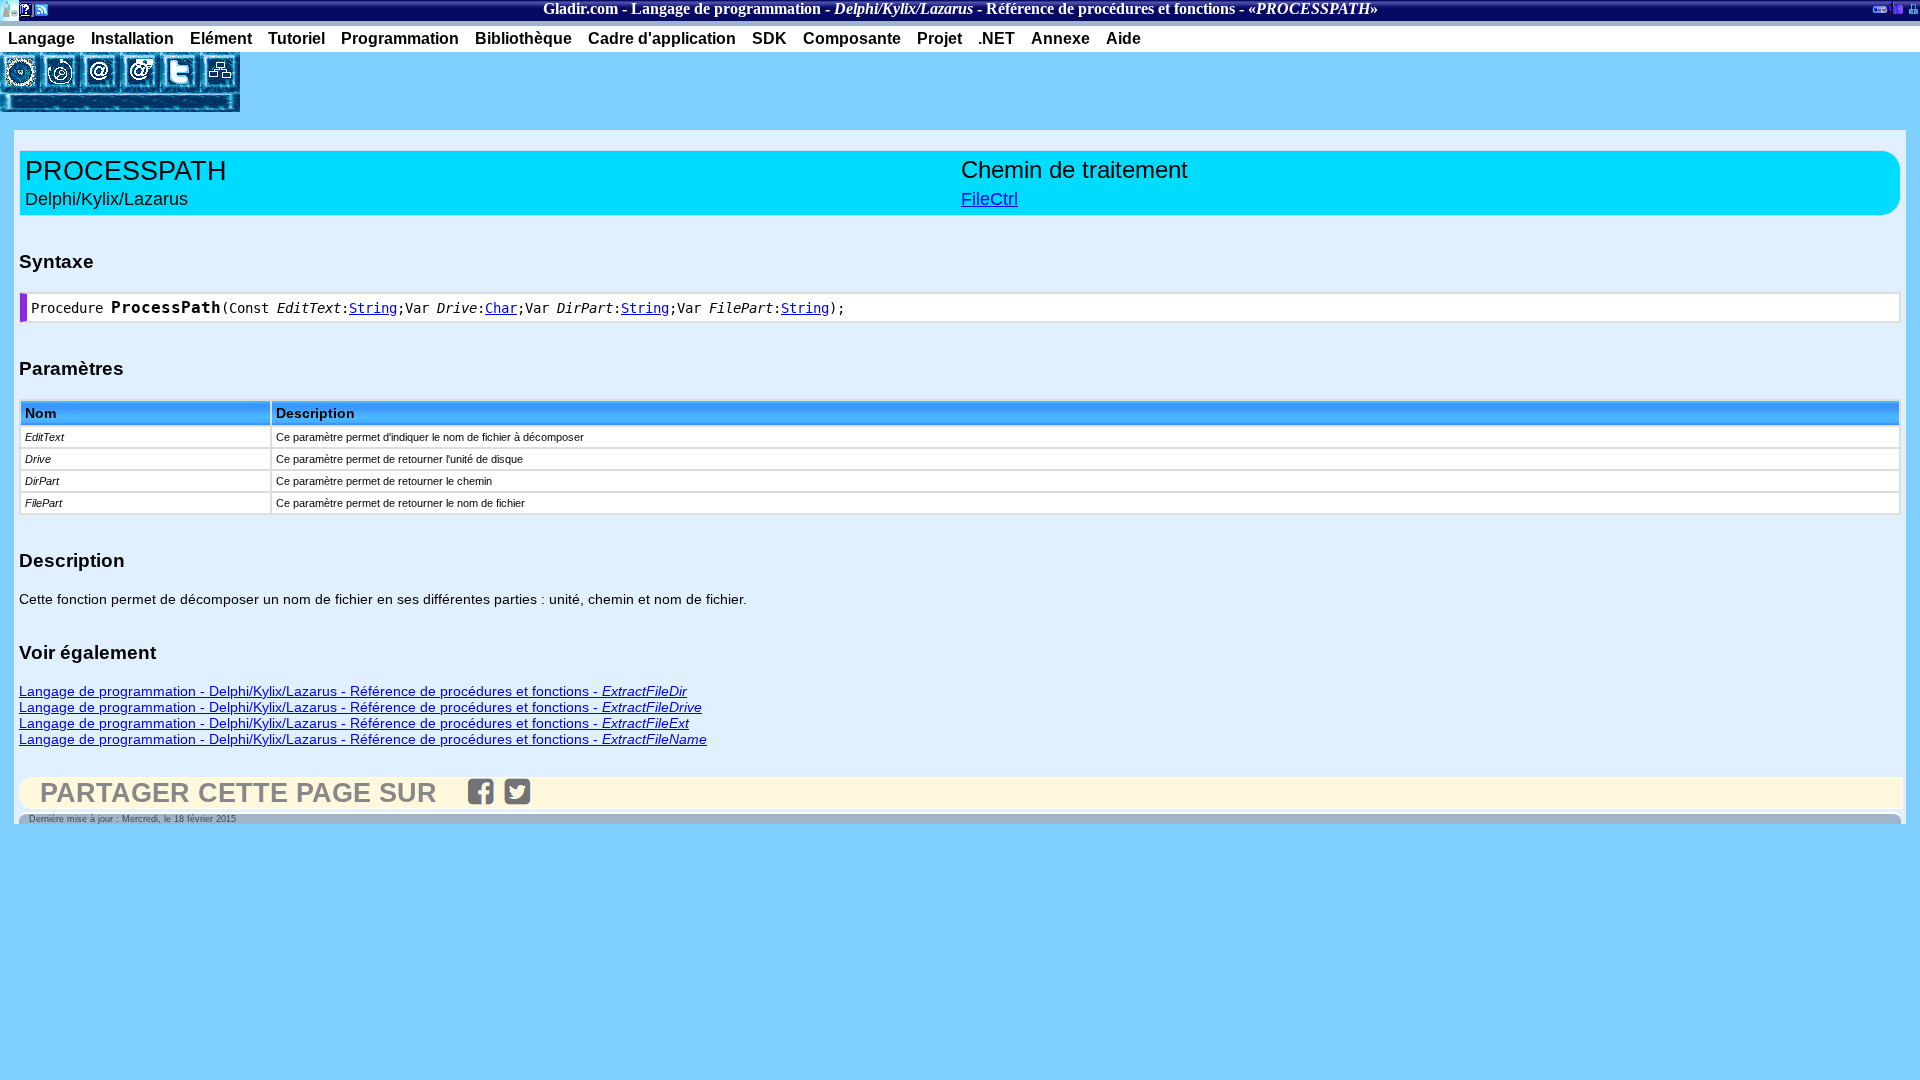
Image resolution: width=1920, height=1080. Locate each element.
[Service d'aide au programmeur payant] (140, 72)
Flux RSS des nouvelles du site (37, 13)
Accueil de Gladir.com (9, 8)
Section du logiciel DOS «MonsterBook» (1880, 13)
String (373, 308)
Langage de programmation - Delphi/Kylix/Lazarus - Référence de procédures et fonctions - (353, 691)
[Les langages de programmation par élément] (20, 72)
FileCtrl (989, 199)
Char (501, 308)
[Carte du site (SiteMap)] (220, 72)
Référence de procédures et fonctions (1110, 8)
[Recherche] (60, 72)
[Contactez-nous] (100, 72)
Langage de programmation (726, 8)
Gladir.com (580, 8)
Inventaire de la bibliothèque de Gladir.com (1895, 7)
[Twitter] (180, 72)
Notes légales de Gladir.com (22, 13)
